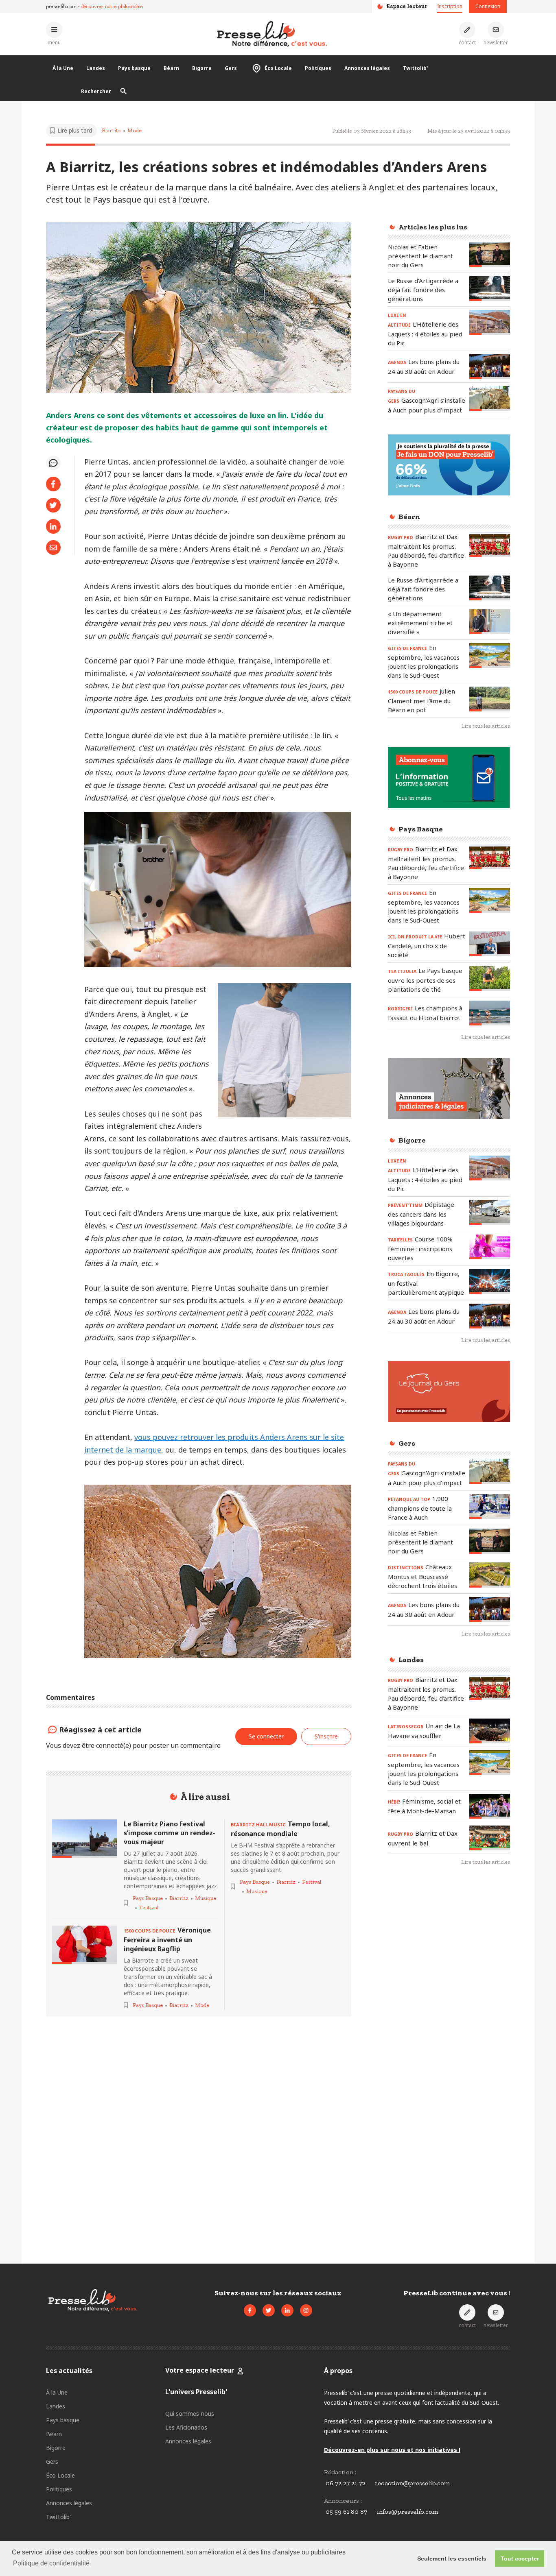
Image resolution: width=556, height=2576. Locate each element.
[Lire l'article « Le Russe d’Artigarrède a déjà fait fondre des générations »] (490, 289)
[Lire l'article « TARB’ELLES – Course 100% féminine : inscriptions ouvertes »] (490, 1247)
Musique (206, 1898)
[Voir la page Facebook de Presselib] (250, 2310)
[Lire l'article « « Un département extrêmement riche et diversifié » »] (490, 622)
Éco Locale (278, 68)
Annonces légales (367, 68)
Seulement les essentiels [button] (452, 2559)
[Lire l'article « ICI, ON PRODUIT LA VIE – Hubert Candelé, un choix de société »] (490, 944)
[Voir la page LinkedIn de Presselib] (287, 2310)
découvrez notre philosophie (112, 6)
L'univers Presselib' (196, 2392)
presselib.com (61, 6)
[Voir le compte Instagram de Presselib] (306, 2310)
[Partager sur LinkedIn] (53, 526)
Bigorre (202, 68)
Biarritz (111, 130)
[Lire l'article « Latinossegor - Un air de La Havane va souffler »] (490, 1731)
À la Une (63, 68)
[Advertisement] (449, 2005)
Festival (149, 1907)
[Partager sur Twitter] (53, 505)
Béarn (171, 68)
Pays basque (134, 68)
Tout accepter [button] (520, 2559)
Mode (135, 130)
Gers (231, 68)
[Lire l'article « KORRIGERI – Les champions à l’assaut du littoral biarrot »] (490, 1013)
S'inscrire (326, 1736)
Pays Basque (148, 1898)
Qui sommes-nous (190, 2414)
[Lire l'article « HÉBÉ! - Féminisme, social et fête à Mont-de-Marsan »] (490, 1806)
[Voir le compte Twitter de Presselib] (269, 2310)
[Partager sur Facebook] (53, 484)
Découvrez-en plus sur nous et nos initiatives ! (392, 2450)
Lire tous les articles (486, 726)
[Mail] (53, 547)
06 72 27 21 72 (345, 2483)
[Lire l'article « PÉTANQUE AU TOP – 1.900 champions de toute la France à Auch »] (490, 1506)
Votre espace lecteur (200, 2370)
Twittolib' (415, 68)
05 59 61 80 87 (346, 2512)
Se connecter (266, 1736)
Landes (96, 68)
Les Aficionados (186, 2427)
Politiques (318, 68)
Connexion (488, 6)
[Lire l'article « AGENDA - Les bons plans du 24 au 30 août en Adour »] (490, 367)
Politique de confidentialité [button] (51, 2563)
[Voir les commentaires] (53, 463)
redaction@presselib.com (412, 2483)
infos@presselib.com (407, 2512)
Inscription (450, 6)
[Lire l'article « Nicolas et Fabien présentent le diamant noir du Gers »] (490, 255)
